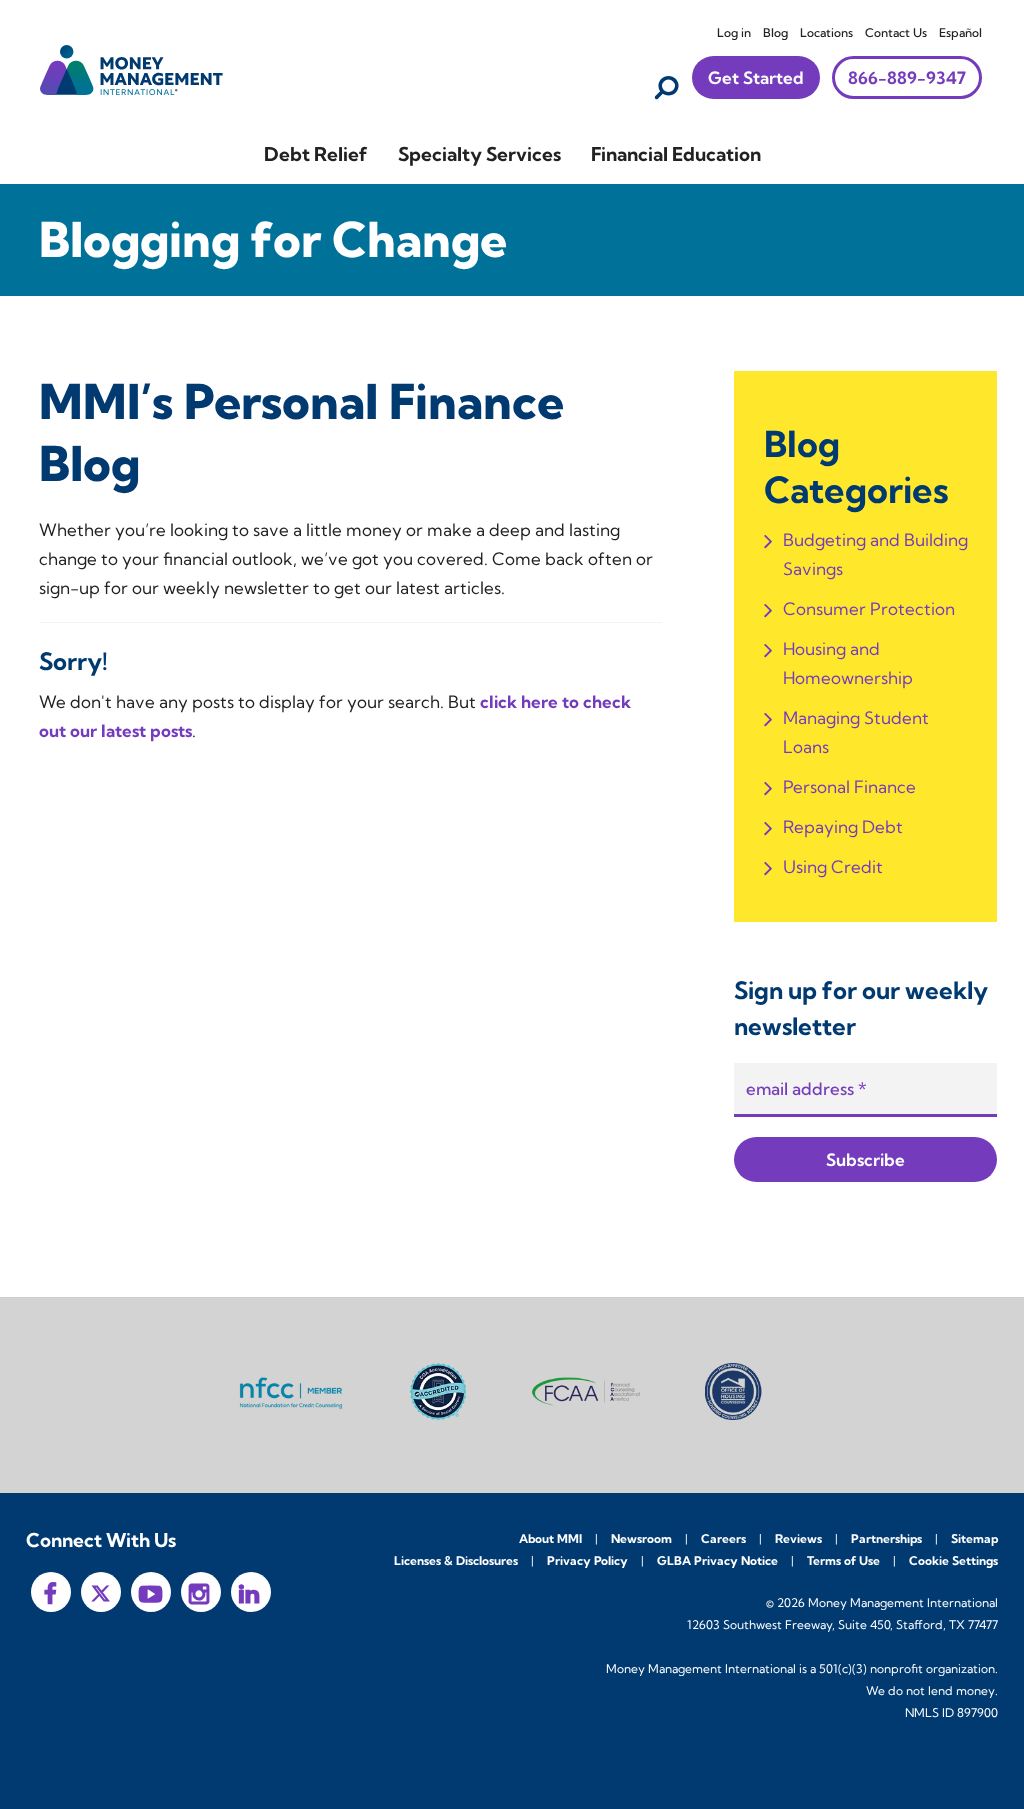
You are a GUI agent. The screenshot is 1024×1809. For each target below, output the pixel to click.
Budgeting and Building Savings (875, 554)
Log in (734, 32)
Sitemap (974, 1538)
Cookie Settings (953, 1560)
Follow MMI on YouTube (151, 1592)
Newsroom (641, 1538)
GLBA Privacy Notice (717, 1560)
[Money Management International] (132, 67)
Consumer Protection (869, 608)
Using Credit (833, 866)
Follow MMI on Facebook (51, 1592)
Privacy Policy (587, 1560)
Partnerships (886, 1538)
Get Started (756, 77)
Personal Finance (849, 786)
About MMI (550, 1538)
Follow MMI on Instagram (201, 1592)
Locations (826, 32)
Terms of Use (843, 1560)
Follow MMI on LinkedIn (251, 1592)
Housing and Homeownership (848, 663)
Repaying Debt (843, 826)
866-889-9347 (907, 77)
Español (960, 32)
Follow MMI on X (101, 1592)
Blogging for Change (273, 239)
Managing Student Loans (856, 732)
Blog (775, 32)
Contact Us (896, 32)
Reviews (798, 1538)
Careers (723, 1538)
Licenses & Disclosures (456, 1560)
